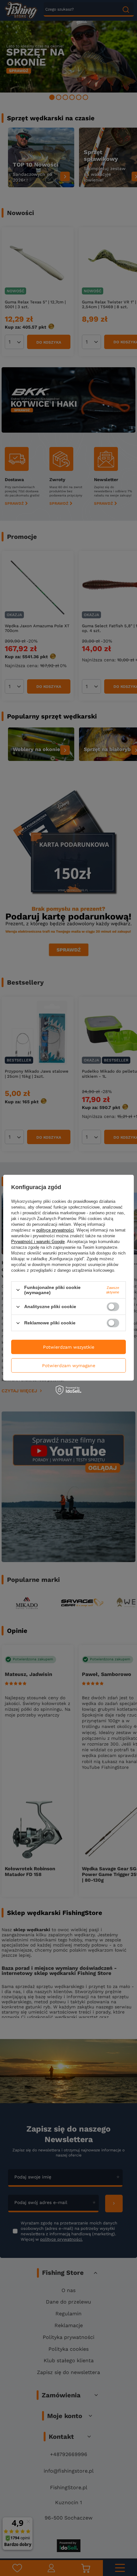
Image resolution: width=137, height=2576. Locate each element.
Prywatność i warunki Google (38, 1242)
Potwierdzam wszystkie (69, 1347)
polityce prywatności (55, 1230)
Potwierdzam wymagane (69, 1366)
